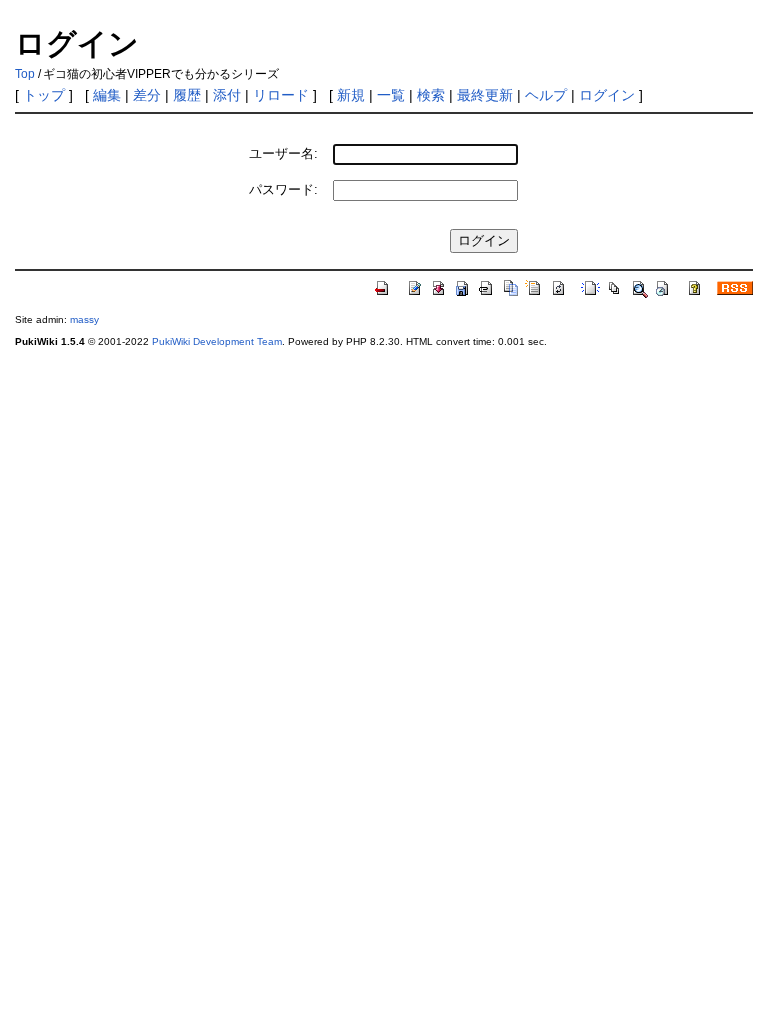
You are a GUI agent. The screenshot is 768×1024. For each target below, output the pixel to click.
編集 (107, 95)
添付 (227, 95)
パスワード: (283, 189)
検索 (431, 95)
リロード (281, 95)
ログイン (607, 95)
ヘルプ (546, 95)
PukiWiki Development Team (217, 341)
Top (25, 74)
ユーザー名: (283, 153)
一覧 (391, 95)
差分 (147, 95)
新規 (351, 95)
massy (84, 319)
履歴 (187, 95)
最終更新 (485, 95)
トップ (44, 95)
